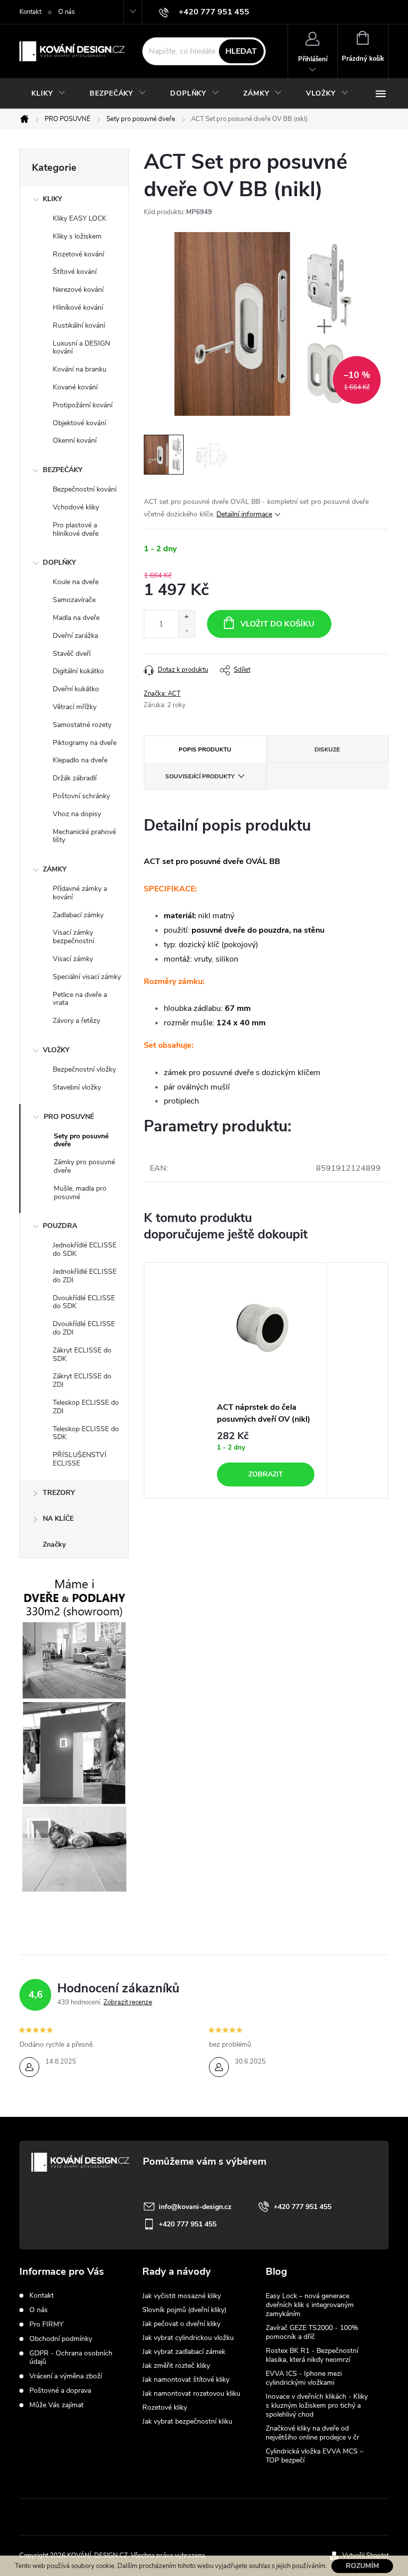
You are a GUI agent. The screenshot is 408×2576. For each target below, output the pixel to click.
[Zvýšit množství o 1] (186, 617)
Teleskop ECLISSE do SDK (86, 1433)
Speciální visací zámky (87, 977)
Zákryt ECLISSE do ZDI (82, 1380)
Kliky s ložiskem (77, 236)
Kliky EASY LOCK (80, 218)
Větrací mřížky (75, 707)
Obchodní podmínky (61, 2339)
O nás (66, 12)
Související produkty (200, 776)
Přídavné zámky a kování (80, 893)
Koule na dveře (76, 582)
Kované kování (75, 387)
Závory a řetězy (76, 1021)
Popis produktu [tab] (205, 749)
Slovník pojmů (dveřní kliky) (184, 2310)
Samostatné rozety (82, 725)
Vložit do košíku (277, 624)
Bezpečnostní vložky (84, 1069)
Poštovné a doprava (60, 2391)
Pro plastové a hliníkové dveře (76, 529)
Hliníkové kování (78, 307)
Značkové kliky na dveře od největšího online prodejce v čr (312, 2433)
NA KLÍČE (58, 1519)
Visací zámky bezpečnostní (73, 937)
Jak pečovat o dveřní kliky (181, 2324)
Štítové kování (75, 272)
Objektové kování (79, 423)
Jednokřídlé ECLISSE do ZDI (85, 1276)
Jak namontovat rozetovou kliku (191, 2393)
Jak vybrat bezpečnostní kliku (187, 2421)
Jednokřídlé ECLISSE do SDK (85, 1249)
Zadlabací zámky (78, 915)
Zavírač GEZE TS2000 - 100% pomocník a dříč (312, 2332)
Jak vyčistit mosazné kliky (182, 2296)
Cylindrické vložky (235, 2517)
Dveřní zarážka (75, 636)
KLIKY (52, 199)
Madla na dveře (76, 618)
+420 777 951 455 (303, 2207)
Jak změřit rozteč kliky (176, 2366)
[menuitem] (49, 94)
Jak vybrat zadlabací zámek (184, 2352)
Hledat (241, 51)
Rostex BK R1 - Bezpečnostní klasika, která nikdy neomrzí (312, 2355)
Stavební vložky (77, 1087)
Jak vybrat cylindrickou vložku (188, 2338)
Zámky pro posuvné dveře (84, 1166)
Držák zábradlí (75, 778)
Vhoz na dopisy (77, 814)
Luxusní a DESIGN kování (81, 348)
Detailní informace (244, 514)
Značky (54, 1544)
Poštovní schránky (81, 796)
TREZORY (59, 1493)
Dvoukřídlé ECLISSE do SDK (84, 1302)
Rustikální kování (79, 325)
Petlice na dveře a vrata (80, 999)
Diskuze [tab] (327, 749)
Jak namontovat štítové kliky (186, 2380)
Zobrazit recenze (128, 2002)
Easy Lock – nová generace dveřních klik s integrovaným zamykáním (310, 2305)
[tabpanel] (266, 1381)
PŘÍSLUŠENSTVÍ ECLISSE (80, 1459)
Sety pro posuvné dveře (81, 1140)
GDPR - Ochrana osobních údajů (71, 2357)
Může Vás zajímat (56, 2405)
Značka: (162, 694)
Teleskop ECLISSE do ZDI (86, 1407)
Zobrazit (266, 1474)
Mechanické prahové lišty (84, 836)
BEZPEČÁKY (63, 470)
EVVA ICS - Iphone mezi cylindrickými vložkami (304, 2378)
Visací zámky (73, 959)
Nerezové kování (78, 290)
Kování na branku (80, 369)
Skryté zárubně (167, 2517)
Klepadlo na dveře (80, 760)
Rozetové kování (78, 254)
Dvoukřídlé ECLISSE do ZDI (84, 1328)
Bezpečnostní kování (85, 489)
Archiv (277, 2476)
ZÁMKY (55, 869)
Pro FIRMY (46, 2324)
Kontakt (30, 12)
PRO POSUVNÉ (69, 1117)
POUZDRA (60, 1226)
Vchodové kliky (76, 507)
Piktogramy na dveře (85, 743)
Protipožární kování (83, 405)
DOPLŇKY (59, 562)
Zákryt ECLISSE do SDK (82, 1354)
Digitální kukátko (78, 671)
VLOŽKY (56, 1050)
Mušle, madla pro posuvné (80, 1193)
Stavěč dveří (72, 654)
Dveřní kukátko (76, 689)
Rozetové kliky (165, 2407)
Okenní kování (75, 440)
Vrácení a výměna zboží (66, 2376)
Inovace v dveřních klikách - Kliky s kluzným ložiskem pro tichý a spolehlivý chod (317, 2405)
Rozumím (362, 2566)
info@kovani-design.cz (195, 2207)
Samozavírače (74, 600)
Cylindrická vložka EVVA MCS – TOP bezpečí (314, 2456)
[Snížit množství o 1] (186, 631)
